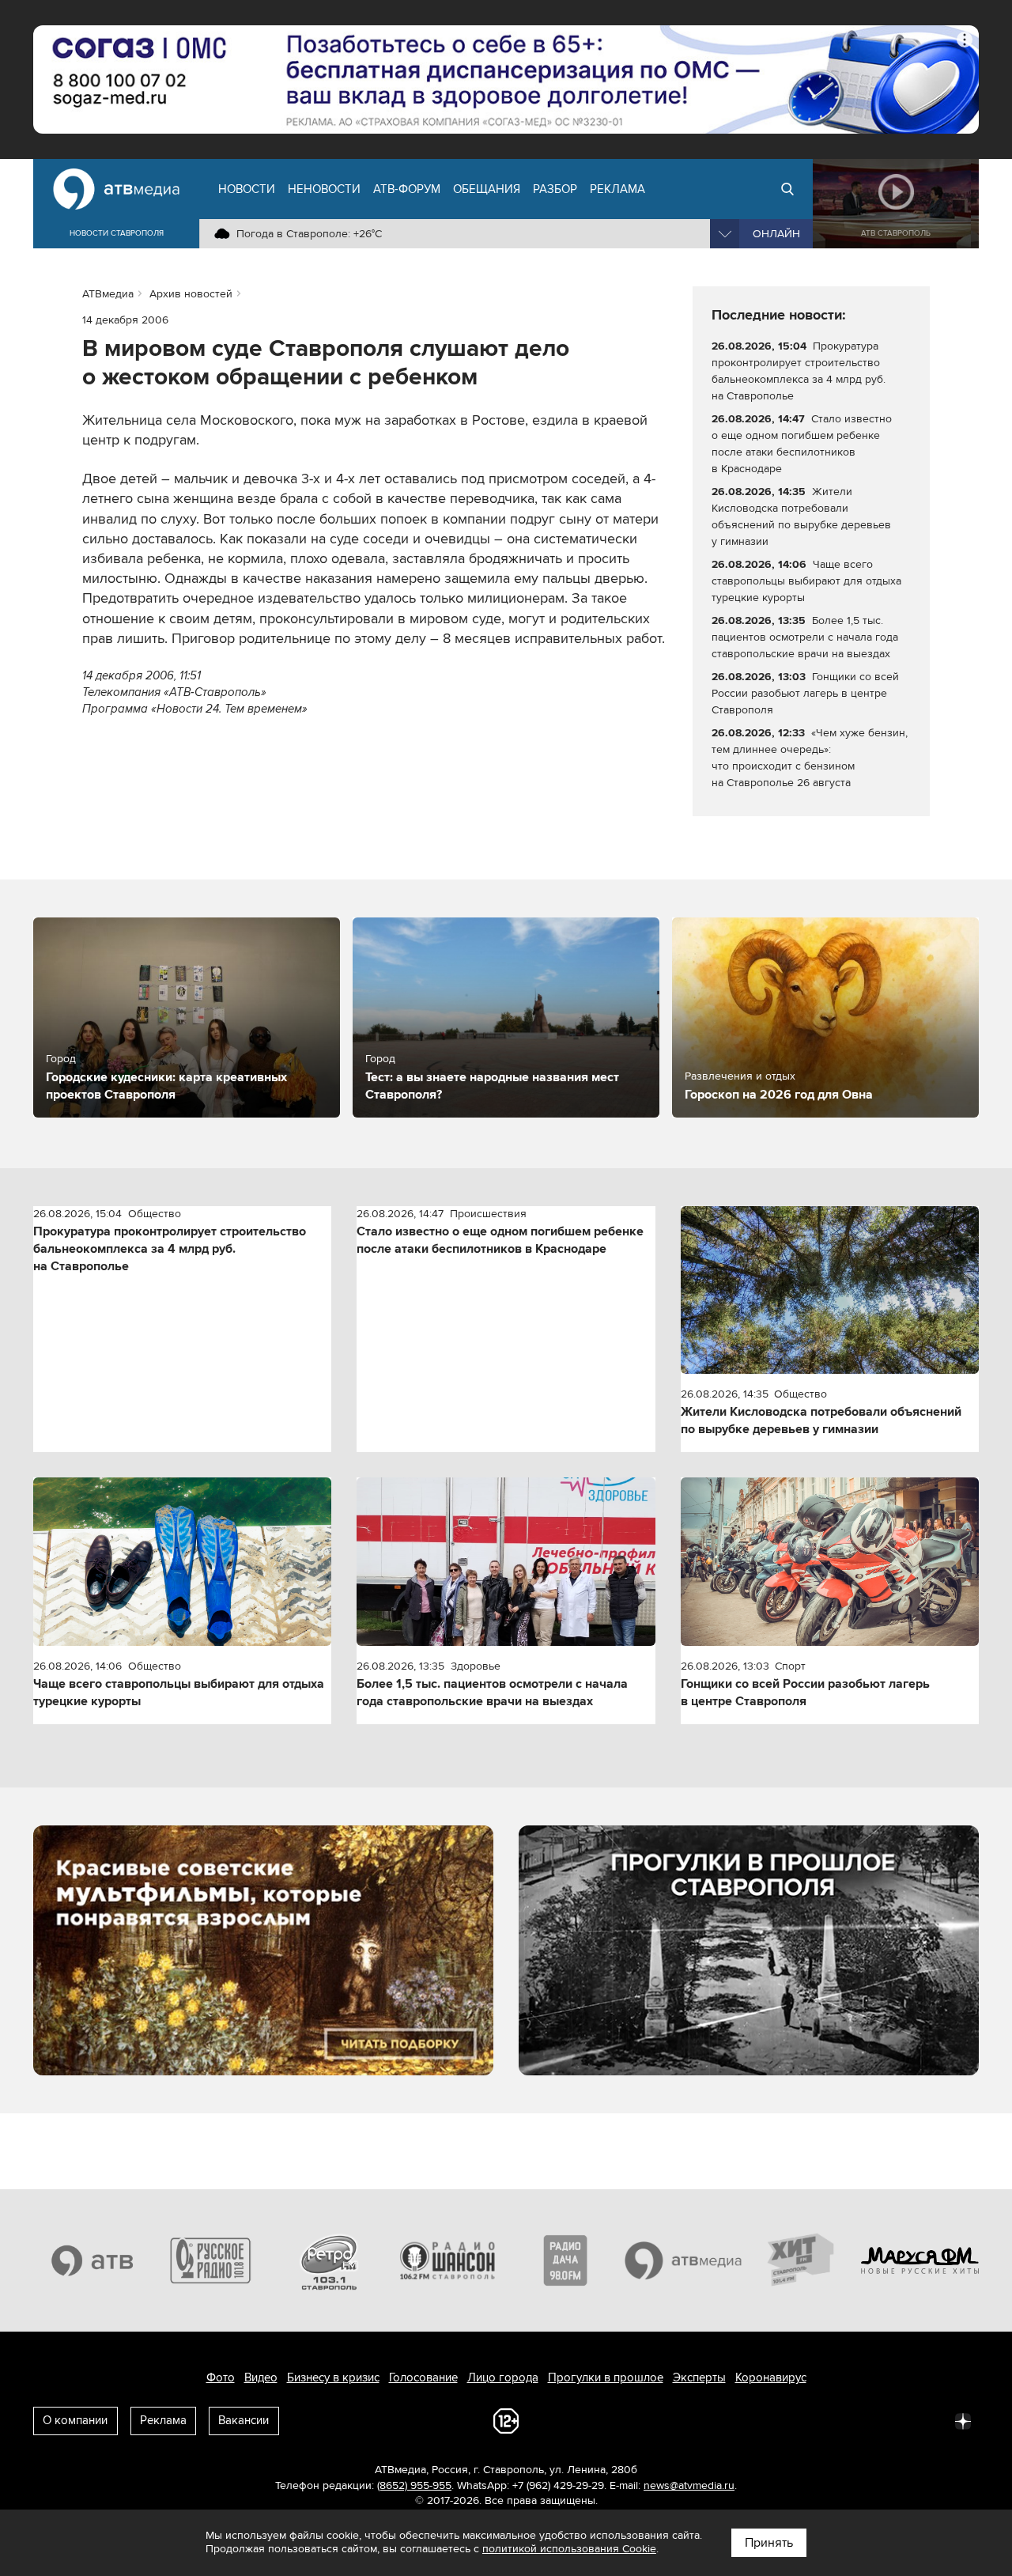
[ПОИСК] (787, 189)
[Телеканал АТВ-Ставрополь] (93, 2260)
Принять (769, 2543)
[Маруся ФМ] (920, 2260)
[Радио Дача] (565, 2260)
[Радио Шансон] (447, 2260)
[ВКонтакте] (754, 2420)
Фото (221, 2377)
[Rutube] (928, 2420)
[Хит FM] (802, 2260)
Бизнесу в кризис (333, 2377)
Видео (261, 2377)
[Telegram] (789, 2420)
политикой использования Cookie (569, 2549)
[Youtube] (893, 2420)
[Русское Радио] (211, 2260)
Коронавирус (771, 2377)
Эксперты (699, 2377)
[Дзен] (963, 2420)
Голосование (423, 2377)
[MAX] (859, 2420)
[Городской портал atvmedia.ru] (684, 2260)
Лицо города (503, 2377)
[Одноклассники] (824, 2420)
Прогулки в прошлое (606, 2377)
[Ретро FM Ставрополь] (329, 2260)
